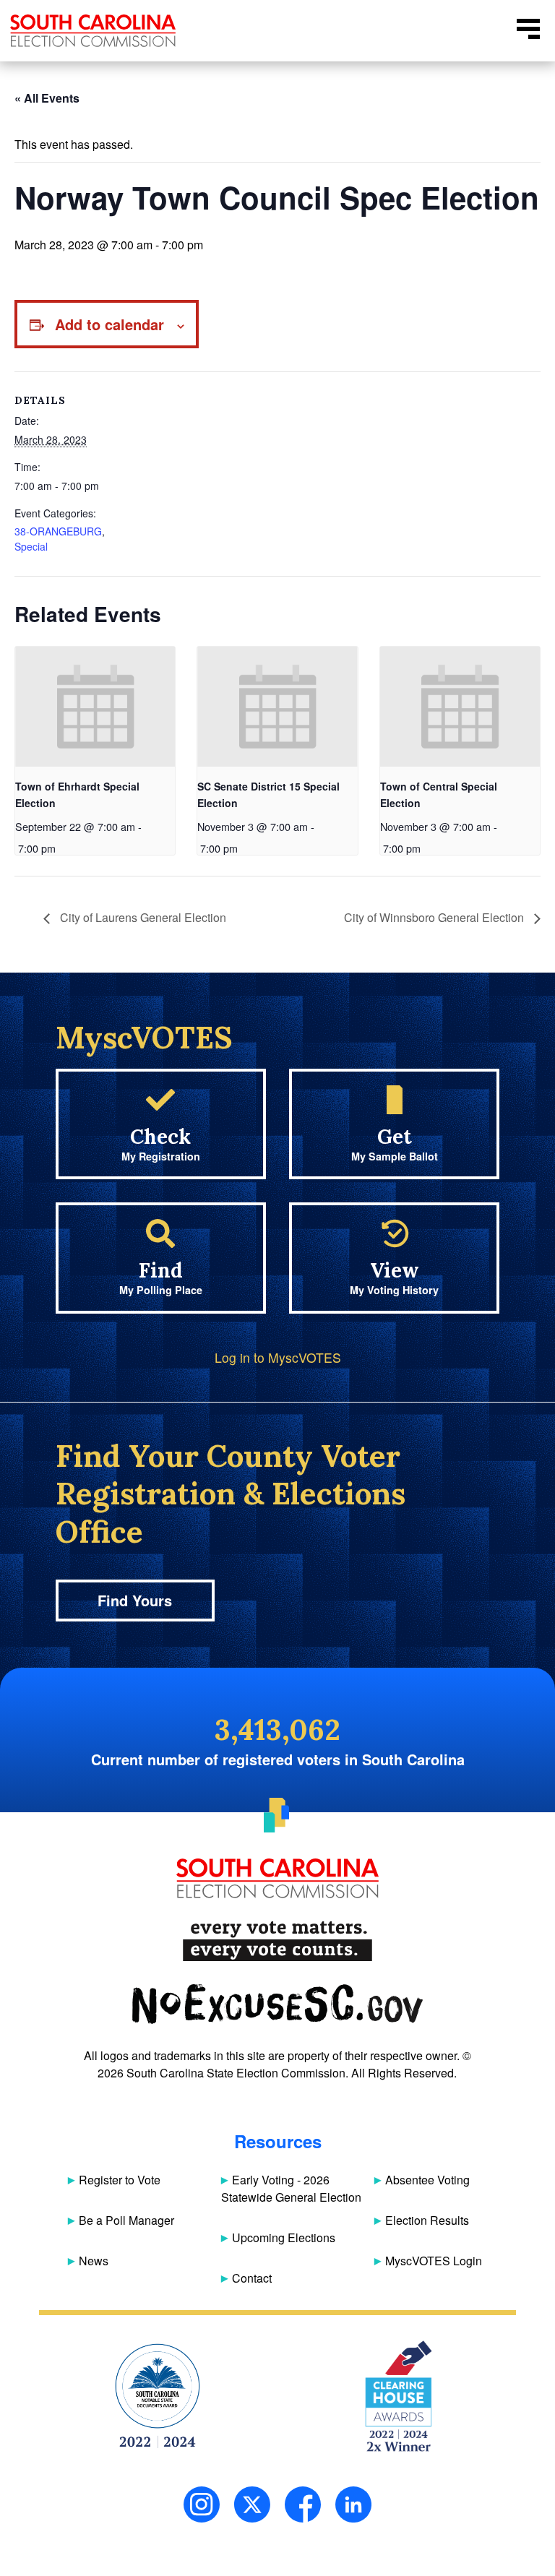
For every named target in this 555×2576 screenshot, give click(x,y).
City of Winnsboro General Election (435, 917)
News (94, 2261)
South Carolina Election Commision (93, 31)
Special (31, 546)
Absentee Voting (427, 2180)
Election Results (427, 2220)
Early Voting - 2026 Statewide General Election (291, 2188)
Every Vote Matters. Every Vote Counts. (277, 1941)
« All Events (47, 98)
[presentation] (95, 707)
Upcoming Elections (284, 2237)
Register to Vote (120, 2180)
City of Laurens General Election (142, 917)
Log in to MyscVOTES (278, 1357)
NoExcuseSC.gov (277, 2004)
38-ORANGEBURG (58, 531)
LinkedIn (353, 2504)
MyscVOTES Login (434, 2261)
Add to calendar (109, 324)
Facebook (303, 2504)
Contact (252, 2278)
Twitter (252, 2504)
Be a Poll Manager (126, 2220)
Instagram (202, 2504)
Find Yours (135, 1600)
